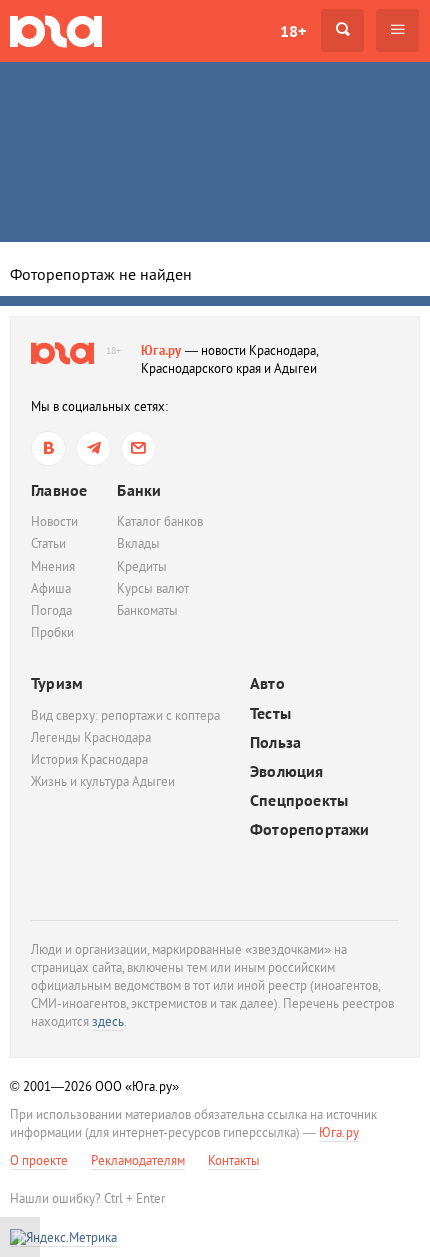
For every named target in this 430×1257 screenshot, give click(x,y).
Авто (267, 683)
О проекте (39, 1160)
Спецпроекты (299, 800)
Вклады (138, 543)
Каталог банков (160, 521)
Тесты (270, 713)
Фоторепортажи (310, 829)
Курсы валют (153, 588)
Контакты (234, 1160)
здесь (108, 1021)
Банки (139, 490)
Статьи (48, 543)
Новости (54, 521)
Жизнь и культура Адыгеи (103, 781)
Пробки (52, 632)
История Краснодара (89, 759)
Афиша (51, 588)
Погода (51, 610)
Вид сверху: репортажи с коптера (125, 715)
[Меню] (397, 30)
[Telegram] (93, 448)
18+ (293, 31)
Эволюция (287, 771)
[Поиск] (342, 30)
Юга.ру (161, 350)
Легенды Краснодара (91, 737)
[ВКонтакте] (48, 448)
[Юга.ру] (56, 30)
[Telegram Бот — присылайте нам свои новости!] (138, 448)
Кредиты (142, 566)
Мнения (53, 566)
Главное (59, 490)
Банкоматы (147, 610)
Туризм (57, 683)
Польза (275, 742)
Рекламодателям (138, 1160)
